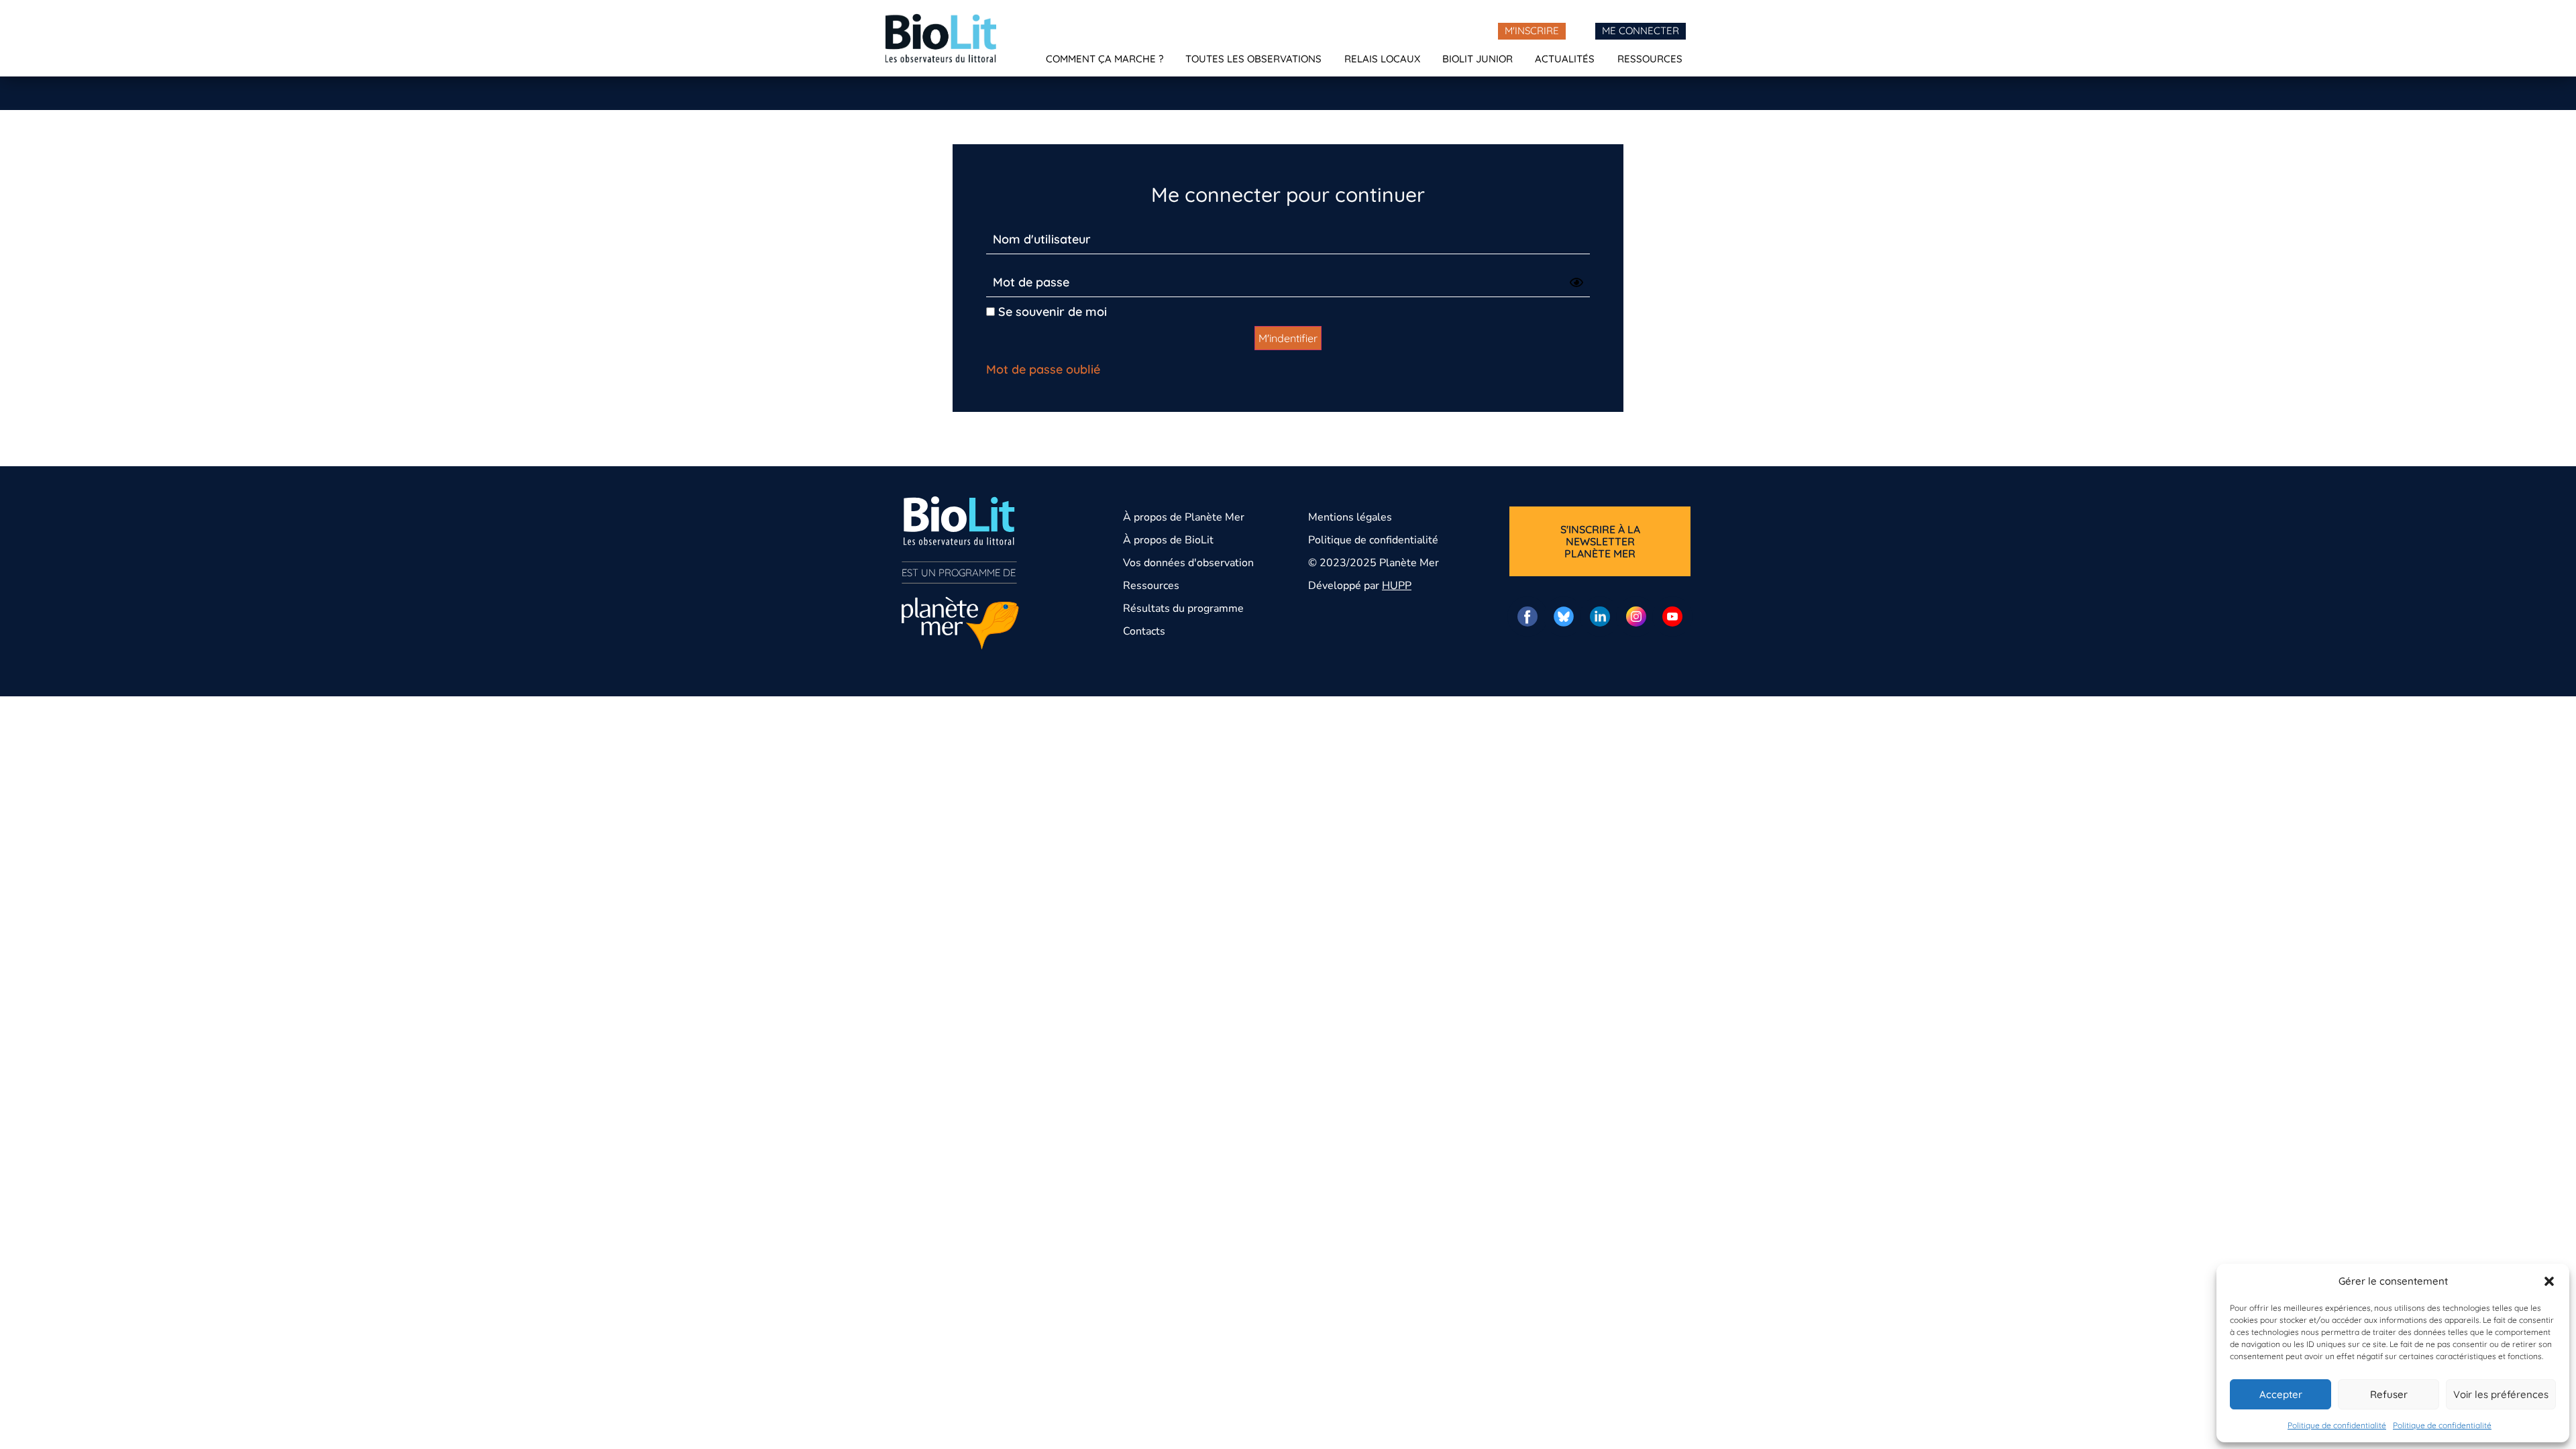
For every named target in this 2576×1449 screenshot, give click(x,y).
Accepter (2281, 1394)
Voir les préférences (2501, 1394)
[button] (2549, 1281)
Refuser (2389, 1394)
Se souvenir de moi (1051, 312)
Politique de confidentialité (2337, 1425)
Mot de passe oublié (1043, 369)
